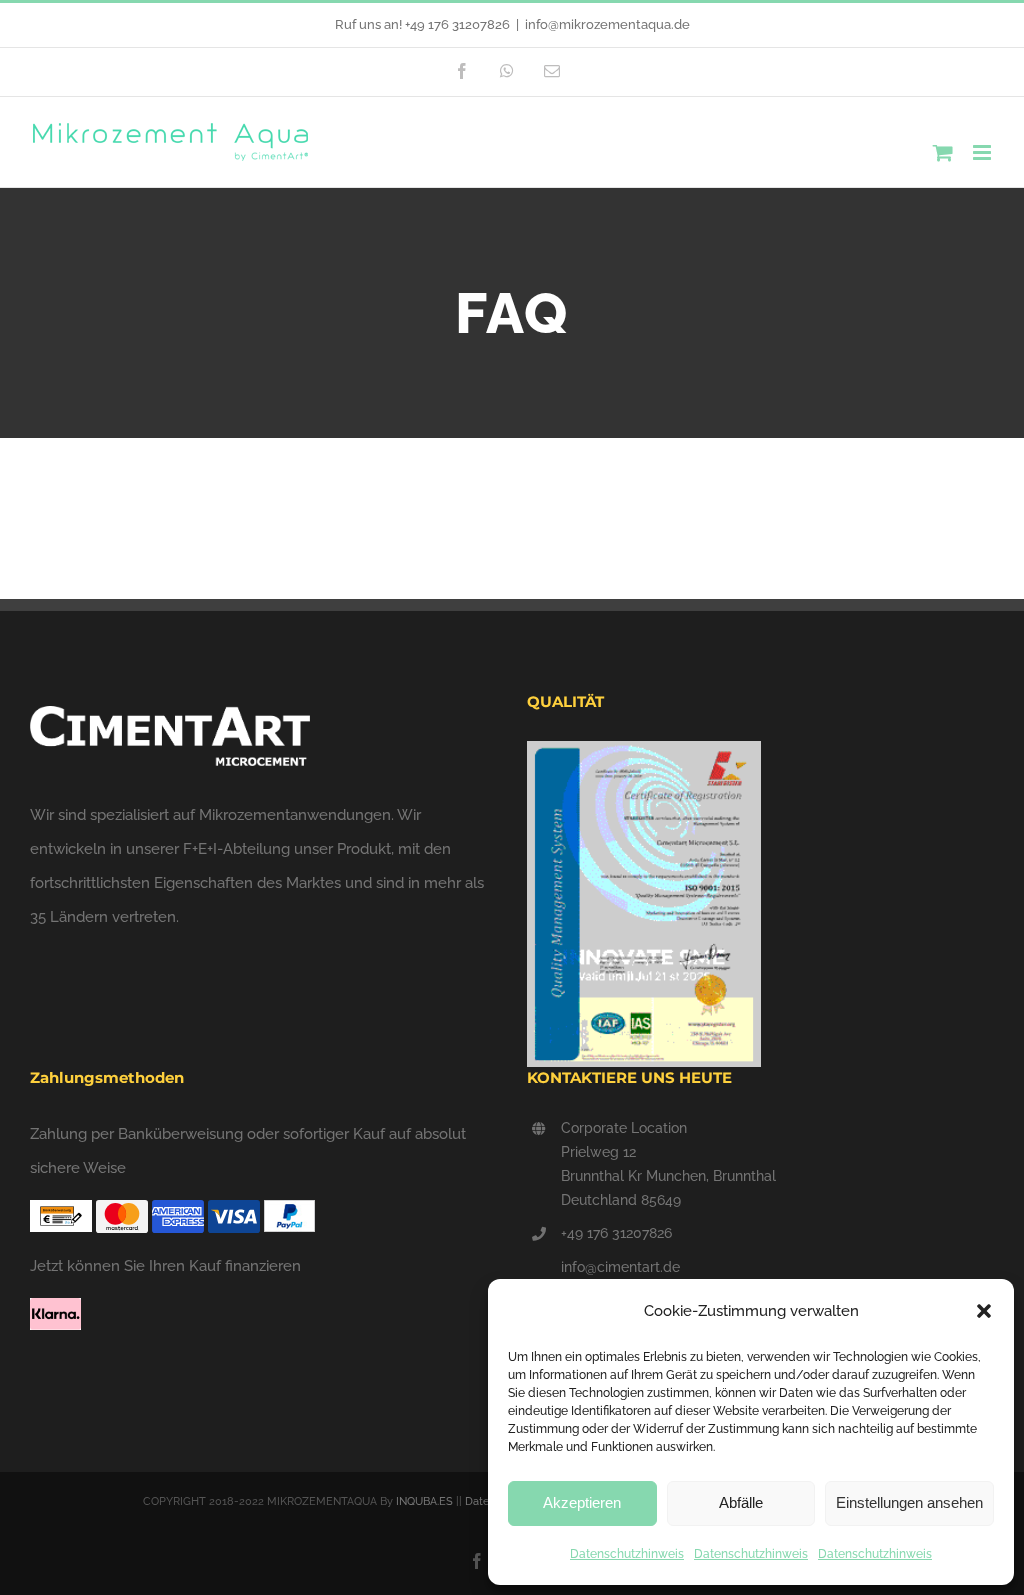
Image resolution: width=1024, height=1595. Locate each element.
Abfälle (741, 1502)
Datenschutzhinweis (627, 1554)
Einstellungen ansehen (909, 1502)
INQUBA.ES (424, 1501)
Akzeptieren (582, 1502)
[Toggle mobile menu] (983, 152)
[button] (984, 1311)
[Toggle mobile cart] (943, 152)
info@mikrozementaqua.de (607, 24)
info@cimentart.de (620, 1267)
